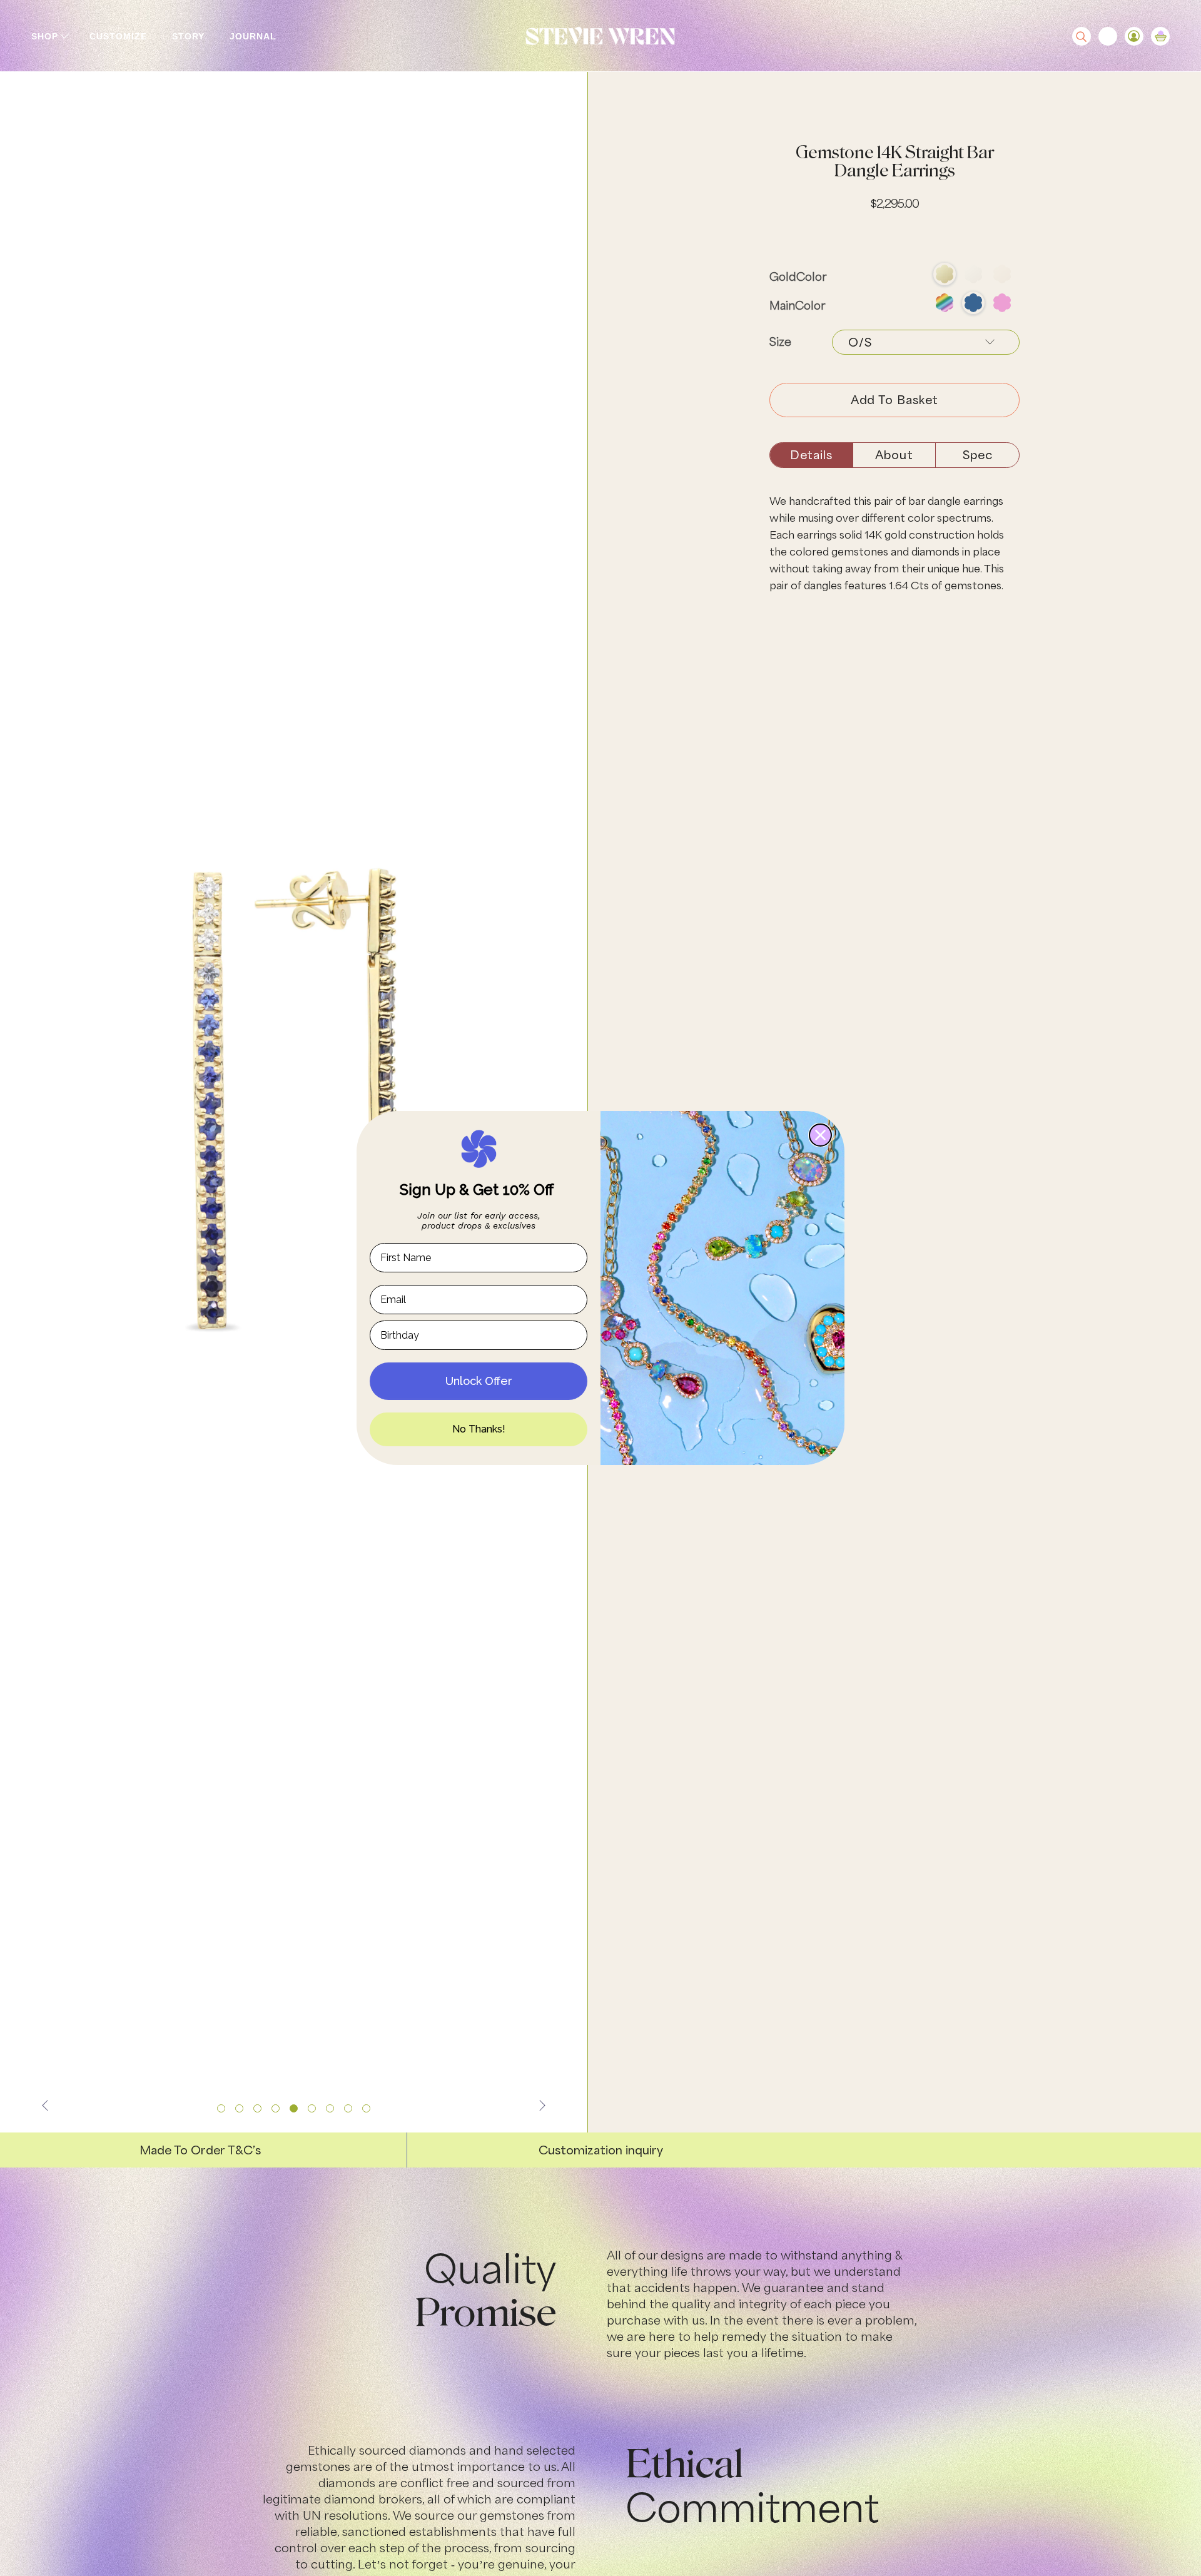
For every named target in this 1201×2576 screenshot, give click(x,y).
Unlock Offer (479, 1381)
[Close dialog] (820, 1135)
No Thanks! (479, 1429)
